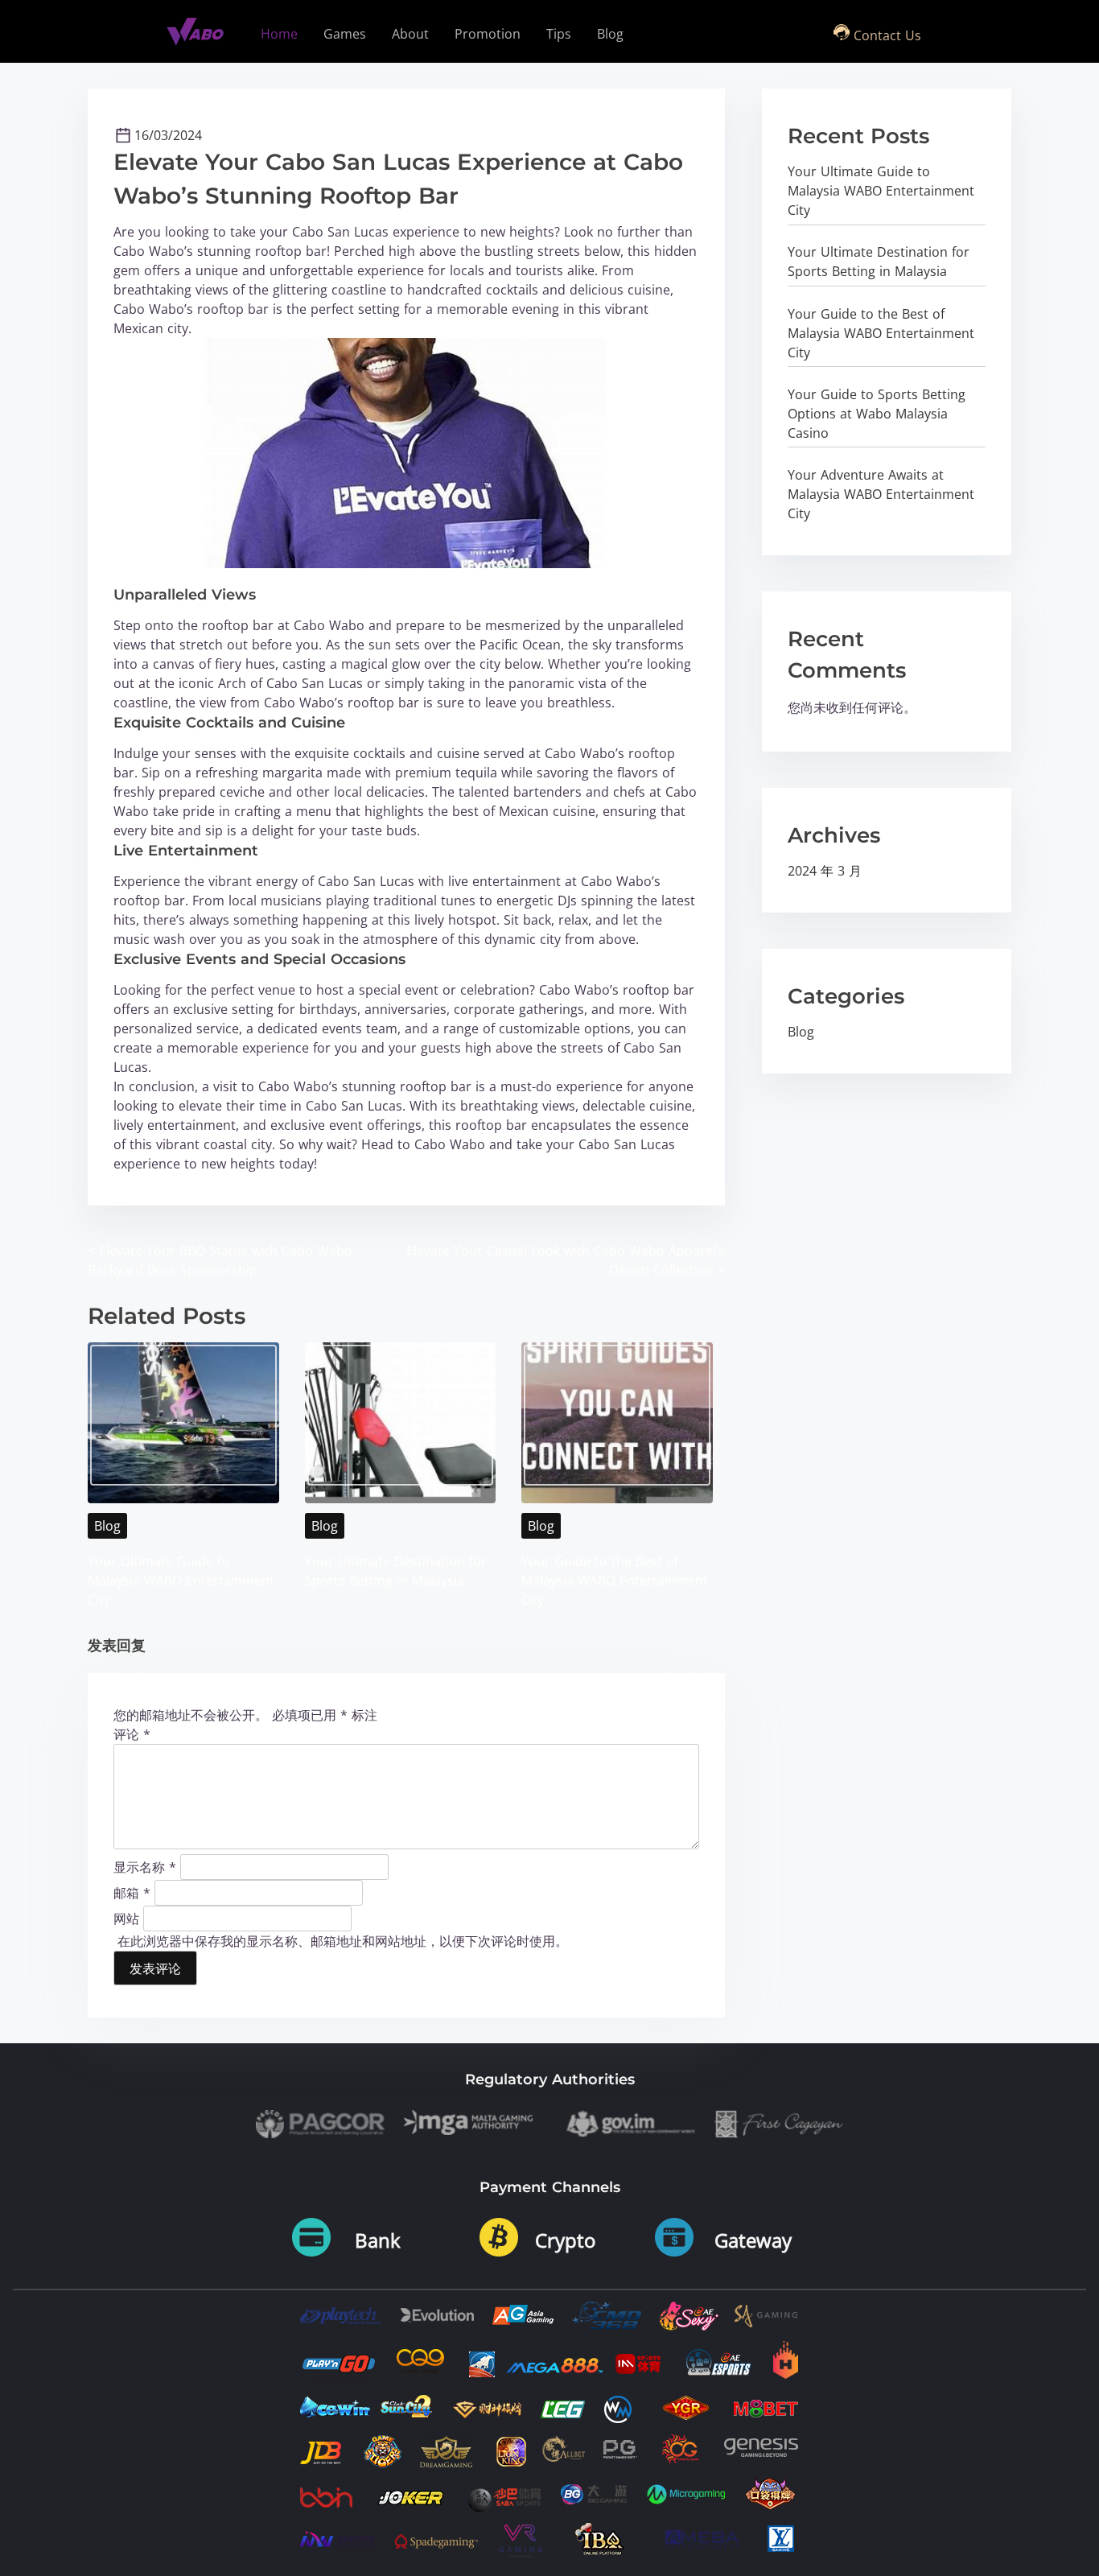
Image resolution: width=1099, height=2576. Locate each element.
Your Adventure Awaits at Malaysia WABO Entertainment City (881, 494)
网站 (126, 1918)
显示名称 (145, 1866)
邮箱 (132, 1892)
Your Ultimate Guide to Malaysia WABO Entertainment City (181, 1581)
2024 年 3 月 (825, 871)
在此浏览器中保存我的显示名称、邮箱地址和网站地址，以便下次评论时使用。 (343, 1941)
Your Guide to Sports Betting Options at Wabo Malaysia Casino (877, 414)
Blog (107, 1526)
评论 (132, 1734)
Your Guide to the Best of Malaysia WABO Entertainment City (615, 1581)
